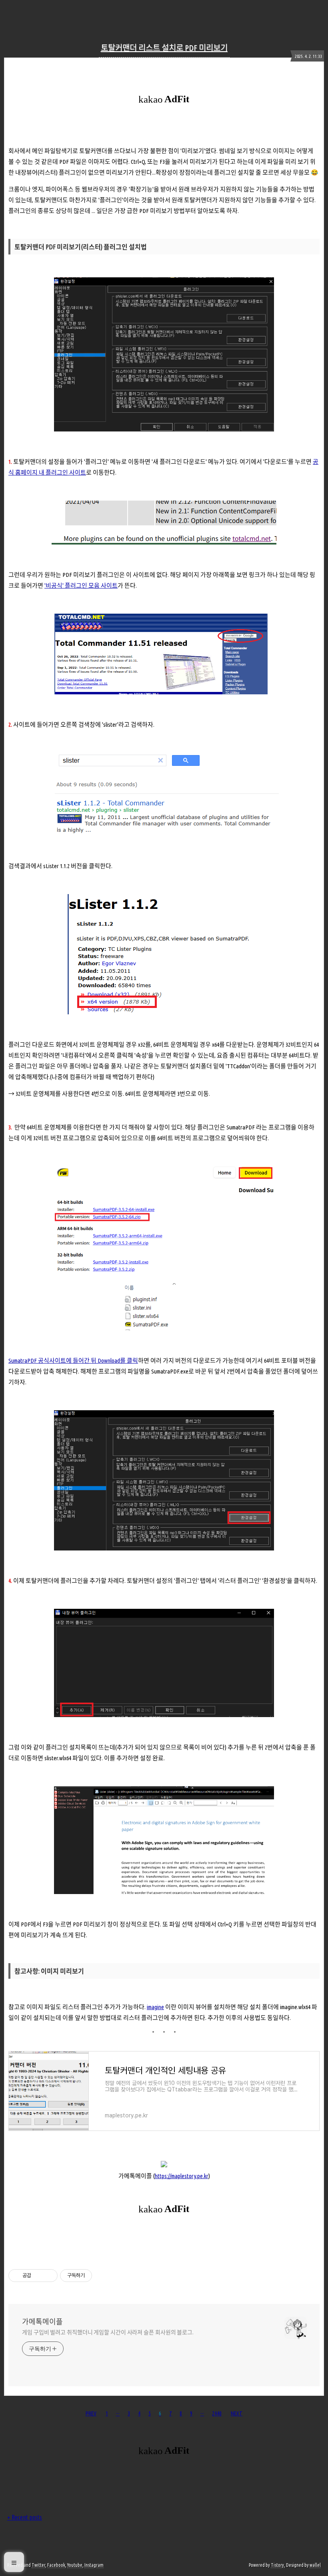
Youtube (75, 2565)
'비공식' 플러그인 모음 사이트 (81, 585)
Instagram (94, 2565)
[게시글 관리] (49, 2276)
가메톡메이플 (42, 2322)
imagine (155, 2007)
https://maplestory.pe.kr (182, 2176)
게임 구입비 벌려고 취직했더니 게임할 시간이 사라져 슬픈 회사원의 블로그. (108, 2332)
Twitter (38, 2565)
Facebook (56, 2565)
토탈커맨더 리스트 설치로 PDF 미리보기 (164, 48)
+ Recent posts (25, 2517)
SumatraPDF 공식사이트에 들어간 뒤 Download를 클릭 (73, 1361)
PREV (91, 2413)
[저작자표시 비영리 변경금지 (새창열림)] (103, 2276)
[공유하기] (39, 2276)
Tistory (277, 2565)
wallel (315, 2565)
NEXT (237, 2413)
